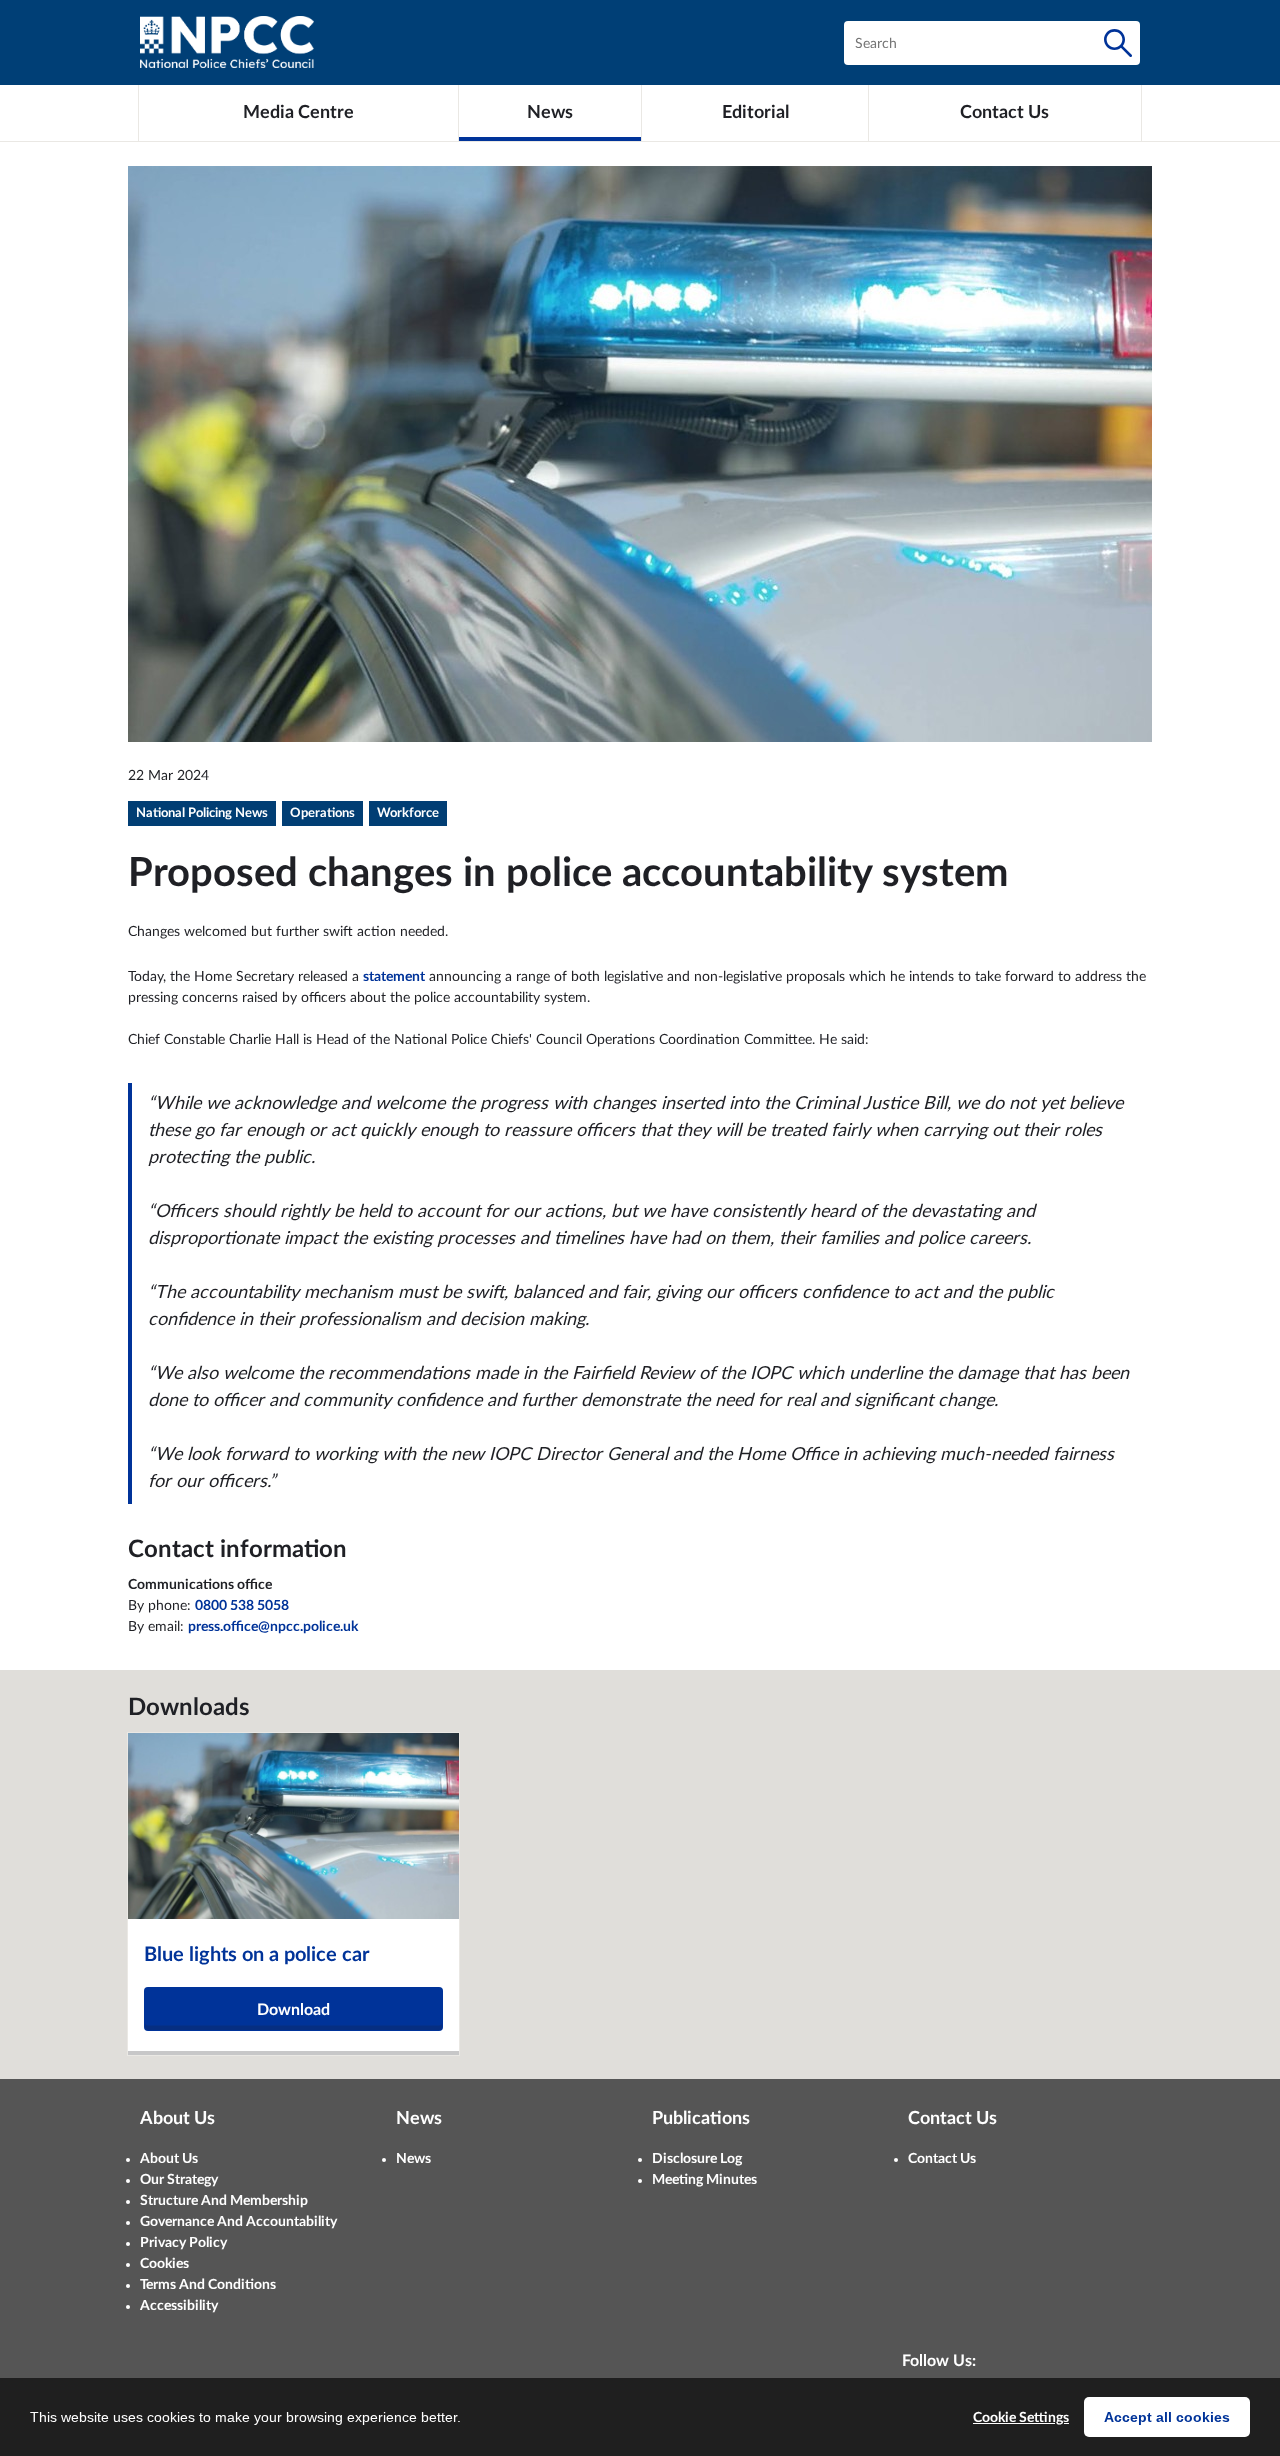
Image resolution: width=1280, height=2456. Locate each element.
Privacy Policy (183, 2243)
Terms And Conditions (208, 2285)
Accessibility (179, 2306)
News (413, 2159)
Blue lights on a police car (256, 1955)
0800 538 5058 (242, 1606)
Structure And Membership (224, 2201)
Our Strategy (179, 2180)
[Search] (1118, 43)
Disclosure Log (697, 2159)
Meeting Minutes (704, 2180)
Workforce (408, 813)
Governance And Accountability (238, 2222)
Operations (322, 813)
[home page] (227, 42)
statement (394, 977)
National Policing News (202, 813)
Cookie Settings (1021, 2418)
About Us (169, 2159)
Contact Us (942, 2159)
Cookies (164, 2264)
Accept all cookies (1167, 2417)
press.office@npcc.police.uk (273, 1627)
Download (293, 2010)
